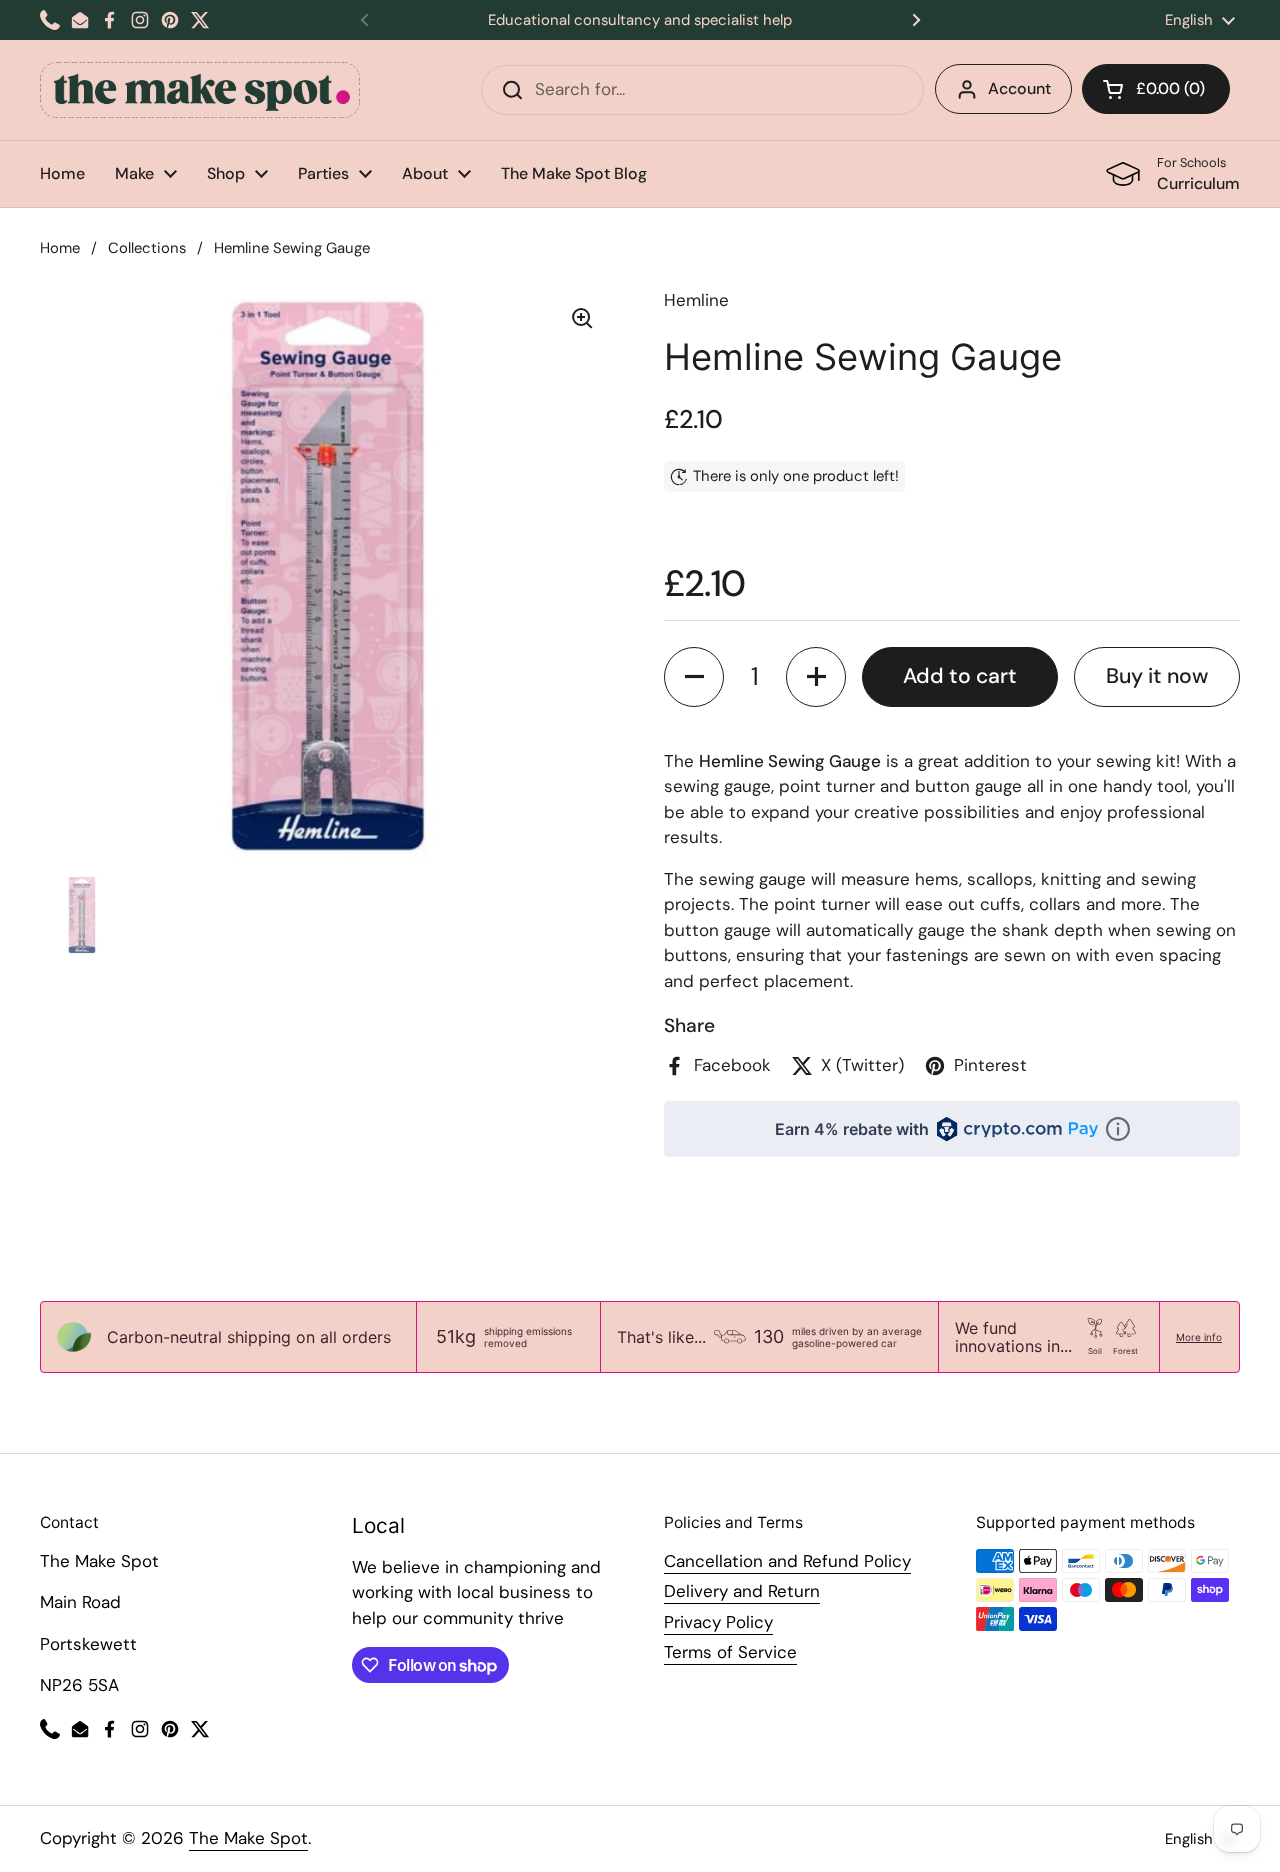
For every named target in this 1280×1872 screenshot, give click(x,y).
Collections (147, 248)
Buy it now (1157, 676)
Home (60, 248)
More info (1199, 1337)
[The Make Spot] (200, 90)
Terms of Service (730, 1652)
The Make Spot (248, 1838)
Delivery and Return (742, 1591)
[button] (1156, 89)
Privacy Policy (718, 1622)
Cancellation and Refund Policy (787, 1561)
